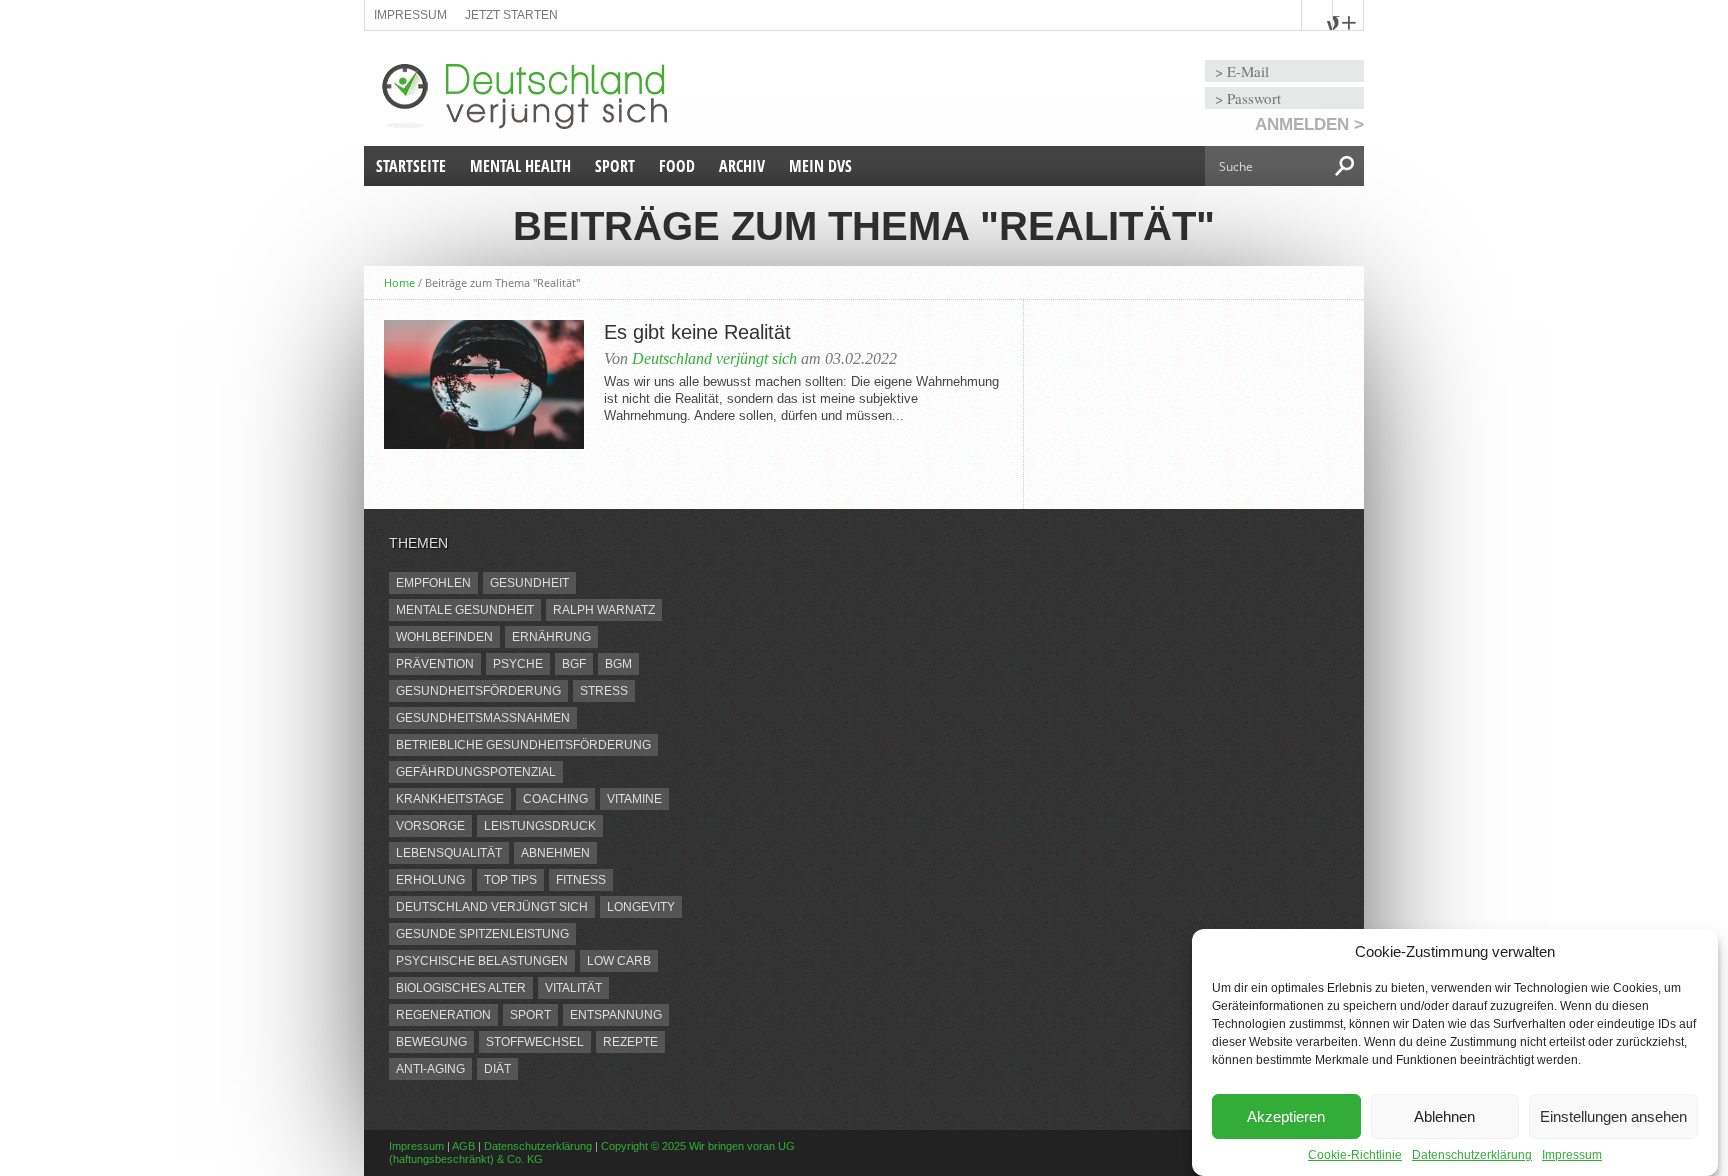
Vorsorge (430, 826)
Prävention (435, 664)
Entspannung (616, 1015)
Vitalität (573, 988)
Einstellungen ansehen (1613, 1116)
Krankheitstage (450, 799)
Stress (604, 691)
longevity (641, 907)
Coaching (555, 799)
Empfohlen (433, 583)
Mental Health (520, 166)
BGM (618, 664)
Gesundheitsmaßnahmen (483, 718)
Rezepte (630, 1042)
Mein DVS (820, 166)
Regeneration (443, 1015)
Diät (497, 1069)
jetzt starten (511, 15)
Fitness (581, 880)
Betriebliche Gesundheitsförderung (523, 745)
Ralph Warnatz (604, 610)
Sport (615, 166)
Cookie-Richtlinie (1355, 1155)
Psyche (518, 664)
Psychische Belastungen (482, 961)
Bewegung (431, 1042)
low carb (619, 961)
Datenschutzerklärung (1472, 1155)
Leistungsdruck (540, 826)
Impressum (1572, 1155)
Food (677, 166)
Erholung (430, 880)
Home (399, 282)
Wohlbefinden (444, 637)
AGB (463, 1146)
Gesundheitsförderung (478, 691)
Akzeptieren (1286, 1116)
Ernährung (551, 637)
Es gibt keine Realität (697, 332)
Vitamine (634, 799)
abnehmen (555, 853)
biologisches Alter (461, 988)
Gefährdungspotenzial (476, 772)
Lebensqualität (449, 853)
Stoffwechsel (535, 1042)
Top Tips (510, 880)
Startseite (411, 166)
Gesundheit (529, 583)
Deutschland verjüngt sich (714, 358)
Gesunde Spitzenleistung (482, 934)
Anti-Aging (430, 1069)
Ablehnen (1444, 1116)
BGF (574, 664)
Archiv (742, 166)
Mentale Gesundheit (465, 610)
